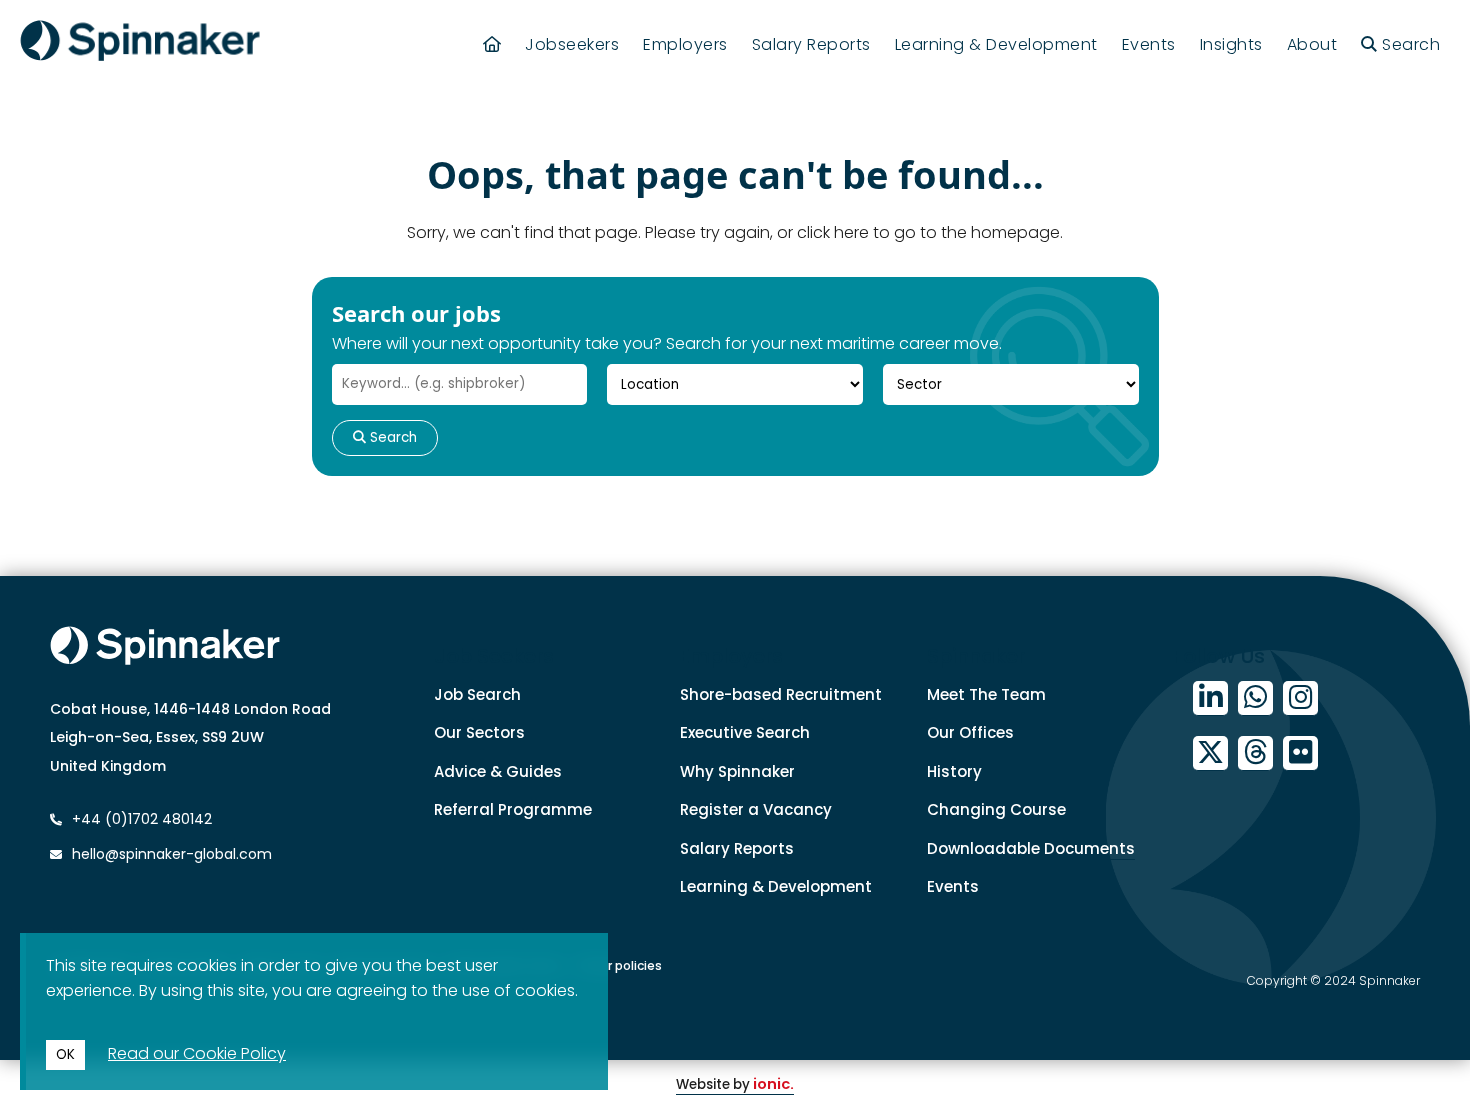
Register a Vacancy (756, 809)
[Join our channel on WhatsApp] (1255, 698)
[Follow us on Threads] (1255, 753)
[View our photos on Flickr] (1300, 753)
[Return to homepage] (140, 44)
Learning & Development (996, 44)
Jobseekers (572, 44)
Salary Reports (811, 44)
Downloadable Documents (1031, 848)
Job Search (477, 694)
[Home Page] (492, 44)
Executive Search (745, 732)
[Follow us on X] (1210, 753)
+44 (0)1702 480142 (140, 819)
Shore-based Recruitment (781, 694)
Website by (735, 1084)
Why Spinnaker (737, 771)
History (954, 771)
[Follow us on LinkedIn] (1210, 698)
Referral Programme (513, 809)
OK (65, 1054)
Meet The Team (986, 694)
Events (1149, 44)
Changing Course (996, 809)
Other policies (619, 965)
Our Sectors (479, 732)
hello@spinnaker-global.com (172, 854)
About (1312, 44)
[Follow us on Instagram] (1300, 698)
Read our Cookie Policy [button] (197, 1053)
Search (391, 437)
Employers (685, 44)
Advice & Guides (498, 771)
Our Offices (970, 732)
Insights (1231, 44)
